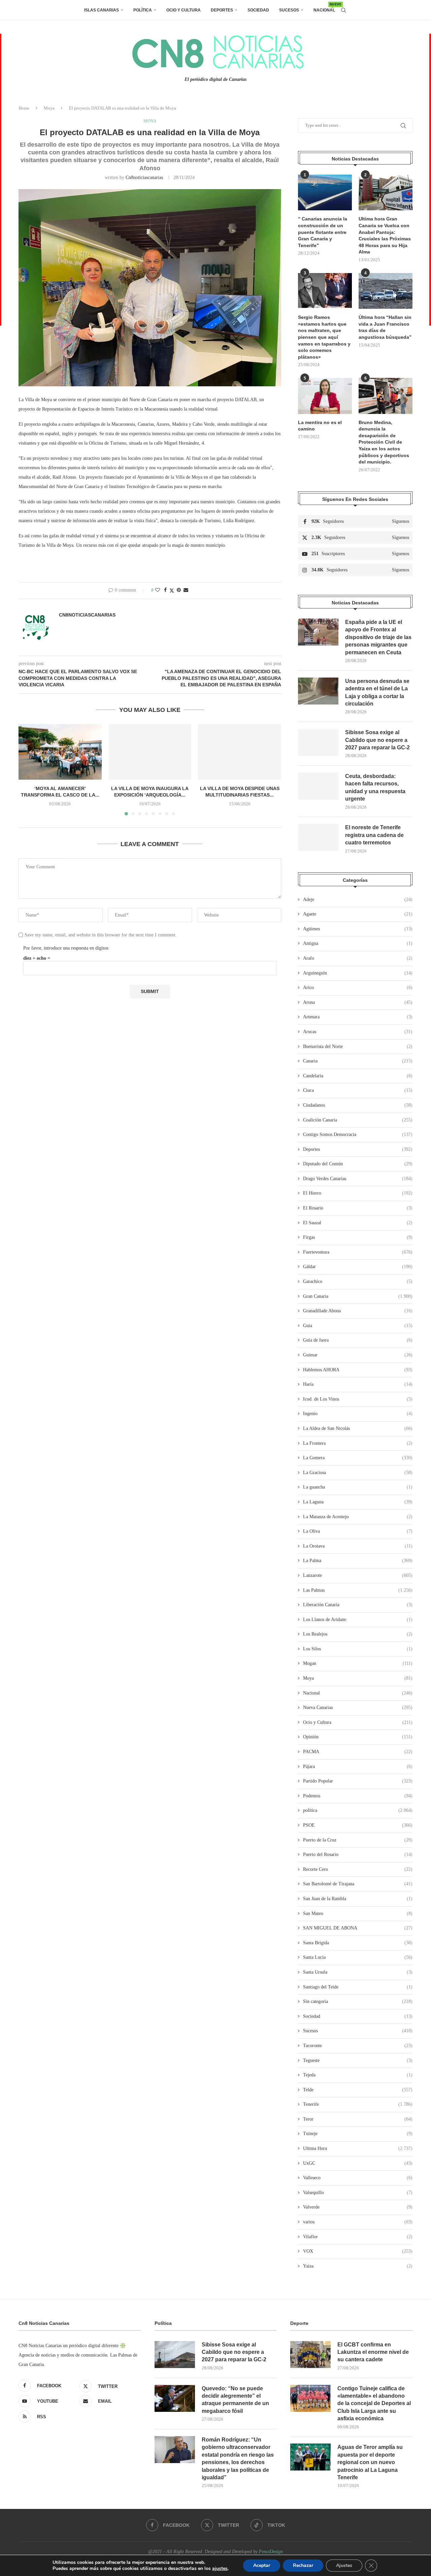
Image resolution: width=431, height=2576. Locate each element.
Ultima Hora (358, 2148)
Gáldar (358, 1267)
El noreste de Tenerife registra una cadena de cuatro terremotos (374, 835)
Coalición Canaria (358, 1120)
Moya (49, 108)
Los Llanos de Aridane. (358, 1620)
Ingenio (358, 1414)
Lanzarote (358, 1575)
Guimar (358, 1355)
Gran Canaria (358, 1296)
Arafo (358, 958)
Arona (358, 1002)
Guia (358, 1326)
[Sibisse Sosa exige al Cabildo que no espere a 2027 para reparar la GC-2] (318, 742)
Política (143, 10)
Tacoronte (358, 2046)
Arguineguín (358, 973)
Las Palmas (358, 1590)
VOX (358, 2251)
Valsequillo (358, 2193)
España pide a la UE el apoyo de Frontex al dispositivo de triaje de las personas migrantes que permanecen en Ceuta (378, 637)
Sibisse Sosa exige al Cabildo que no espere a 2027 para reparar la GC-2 (377, 740)
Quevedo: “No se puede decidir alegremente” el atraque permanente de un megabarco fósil (235, 2400)
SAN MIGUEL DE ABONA (358, 1928)
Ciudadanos (358, 1105)
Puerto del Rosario (358, 1854)
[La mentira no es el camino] (325, 396)
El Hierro (358, 1193)
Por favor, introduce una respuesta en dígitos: (66, 948)
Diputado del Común (358, 1164)
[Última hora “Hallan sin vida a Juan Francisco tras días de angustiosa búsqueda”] (386, 291)
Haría (358, 1384)
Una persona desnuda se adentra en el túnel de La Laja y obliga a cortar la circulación (377, 692)
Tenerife (358, 2104)
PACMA (358, 1752)
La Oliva (358, 1531)
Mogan (358, 1663)
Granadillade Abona (358, 1311)
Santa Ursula (358, 1972)
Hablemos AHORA (358, 1370)
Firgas (358, 1237)
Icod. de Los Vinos (358, 1399)
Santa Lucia (358, 1957)
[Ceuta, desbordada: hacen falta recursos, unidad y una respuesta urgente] (318, 786)
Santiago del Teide (358, 1987)
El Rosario (358, 1208)
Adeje (358, 900)
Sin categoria (358, 2001)
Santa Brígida (358, 1943)
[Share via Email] (186, 590)
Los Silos (358, 1649)
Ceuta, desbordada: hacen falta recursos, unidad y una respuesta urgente (375, 787)
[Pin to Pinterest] (179, 590)
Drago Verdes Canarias (358, 1179)
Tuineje (358, 2134)
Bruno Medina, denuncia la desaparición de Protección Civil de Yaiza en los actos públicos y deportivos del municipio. (384, 442)
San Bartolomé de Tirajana (358, 1884)
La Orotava (358, 1546)
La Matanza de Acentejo (358, 1517)
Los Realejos (358, 1634)
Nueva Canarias (358, 1708)
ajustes (220, 2569)
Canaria (358, 1061)
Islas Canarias (102, 10)
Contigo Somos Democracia (358, 1134)
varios (358, 2222)
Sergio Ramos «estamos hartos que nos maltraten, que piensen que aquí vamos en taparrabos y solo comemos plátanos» (324, 337)
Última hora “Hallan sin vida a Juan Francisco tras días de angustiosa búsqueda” (385, 327)
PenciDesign (271, 2552)
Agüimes (358, 929)
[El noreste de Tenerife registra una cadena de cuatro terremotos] (318, 837)
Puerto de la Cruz (358, 1840)
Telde (358, 2090)
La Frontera (358, 1443)
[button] (28, 770)
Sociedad (258, 10)
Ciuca (358, 1090)
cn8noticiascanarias (144, 177)
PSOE (358, 1825)
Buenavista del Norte (358, 1046)
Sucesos (289, 10)
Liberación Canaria (358, 1605)
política (358, 1810)
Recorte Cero (358, 1869)
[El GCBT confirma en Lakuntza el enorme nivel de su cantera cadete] (310, 2355)
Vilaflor (358, 2237)
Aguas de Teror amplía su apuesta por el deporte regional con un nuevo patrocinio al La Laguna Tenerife (370, 2462)
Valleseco (358, 2178)
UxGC (358, 2163)
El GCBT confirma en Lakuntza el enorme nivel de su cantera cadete (373, 2352)
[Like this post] (158, 590)
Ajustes (344, 2565)
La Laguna (358, 1502)
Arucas (358, 1032)
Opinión (358, 1737)
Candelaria (358, 1076)
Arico (358, 987)
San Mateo (358, 1913)
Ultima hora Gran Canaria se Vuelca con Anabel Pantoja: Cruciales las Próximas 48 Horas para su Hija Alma (385, 235)
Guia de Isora (358, 1340)
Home (24, 108)
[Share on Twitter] (172, 591)
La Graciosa (358, 1473)
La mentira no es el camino (320, 426)
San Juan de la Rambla (358, 1899)
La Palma (358, 1561)
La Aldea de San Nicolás (358, 1428)
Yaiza (358, 2266)
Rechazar (303, 2565)
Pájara (358, 1766)
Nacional (324, 8)
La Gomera (358, 1458)
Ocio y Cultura (184, 10)
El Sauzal (358, 1223)
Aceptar (262, 2565)
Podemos (358, 1796)
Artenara (358, 1017)
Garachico (358, 1281)
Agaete (358, 914)
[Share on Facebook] (165, 590)
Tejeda (358, 2075)
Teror (358, 2119)
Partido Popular (358, 1781)
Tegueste (358, 2060)
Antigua (358, 943)
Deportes (222, 10)
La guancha (358, 1487)
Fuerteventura (358, 1252)
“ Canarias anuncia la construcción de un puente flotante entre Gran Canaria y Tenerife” (323, 232)
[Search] (343, 10)
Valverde (358, 2207)
